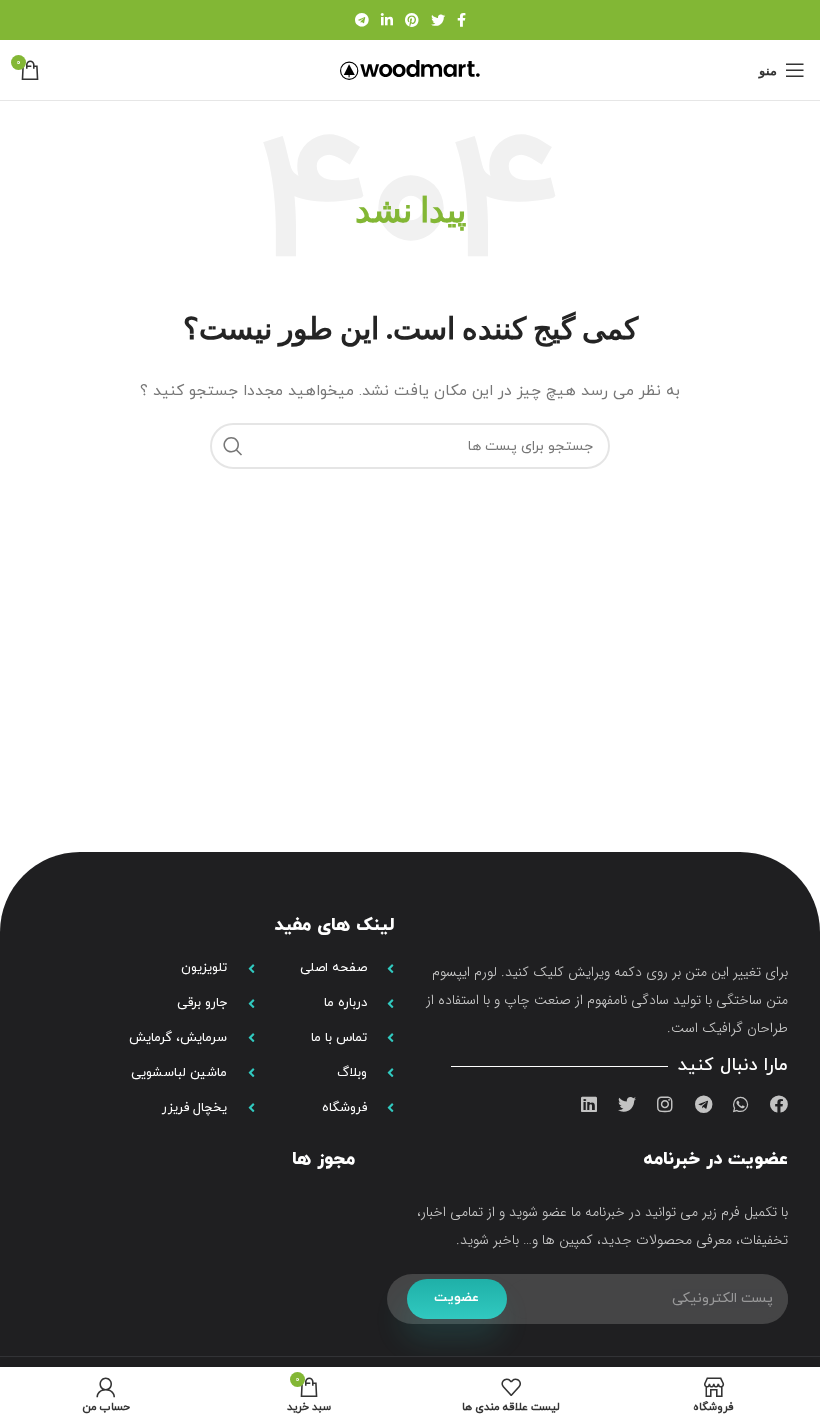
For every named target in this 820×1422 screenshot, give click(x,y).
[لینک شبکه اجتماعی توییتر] (438, 20)
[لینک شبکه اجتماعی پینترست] (412, 20)
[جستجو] (233, 446)
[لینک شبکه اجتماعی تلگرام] (362, 20)
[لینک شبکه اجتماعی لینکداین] (387, 20)
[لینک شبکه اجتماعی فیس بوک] (461, 20)
